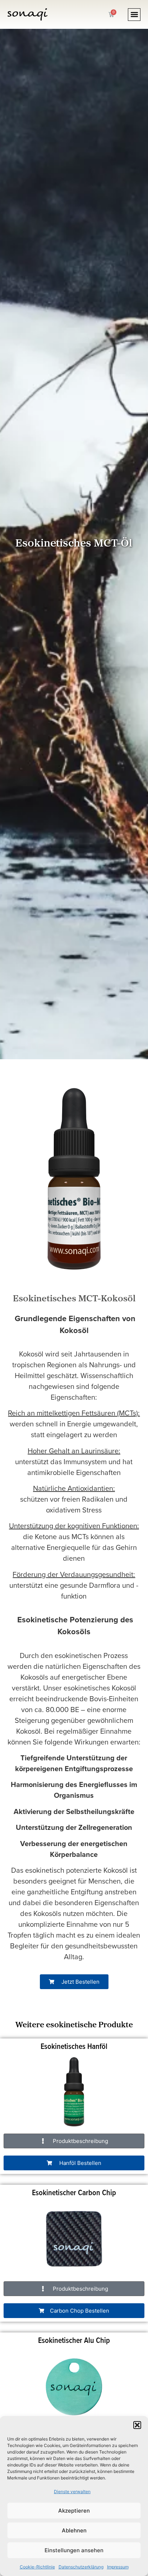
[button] (137, 2425)
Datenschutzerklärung (81, 2567)
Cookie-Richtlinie (37, 2567)
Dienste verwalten (72, 2492)
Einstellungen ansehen (74, 2550)
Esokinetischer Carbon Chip (74, 2192)
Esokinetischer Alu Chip (74, 2340)
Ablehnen (74, 2530)
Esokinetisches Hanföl (74, 2046)
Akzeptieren (74, 2511)
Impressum (118, 2567)
